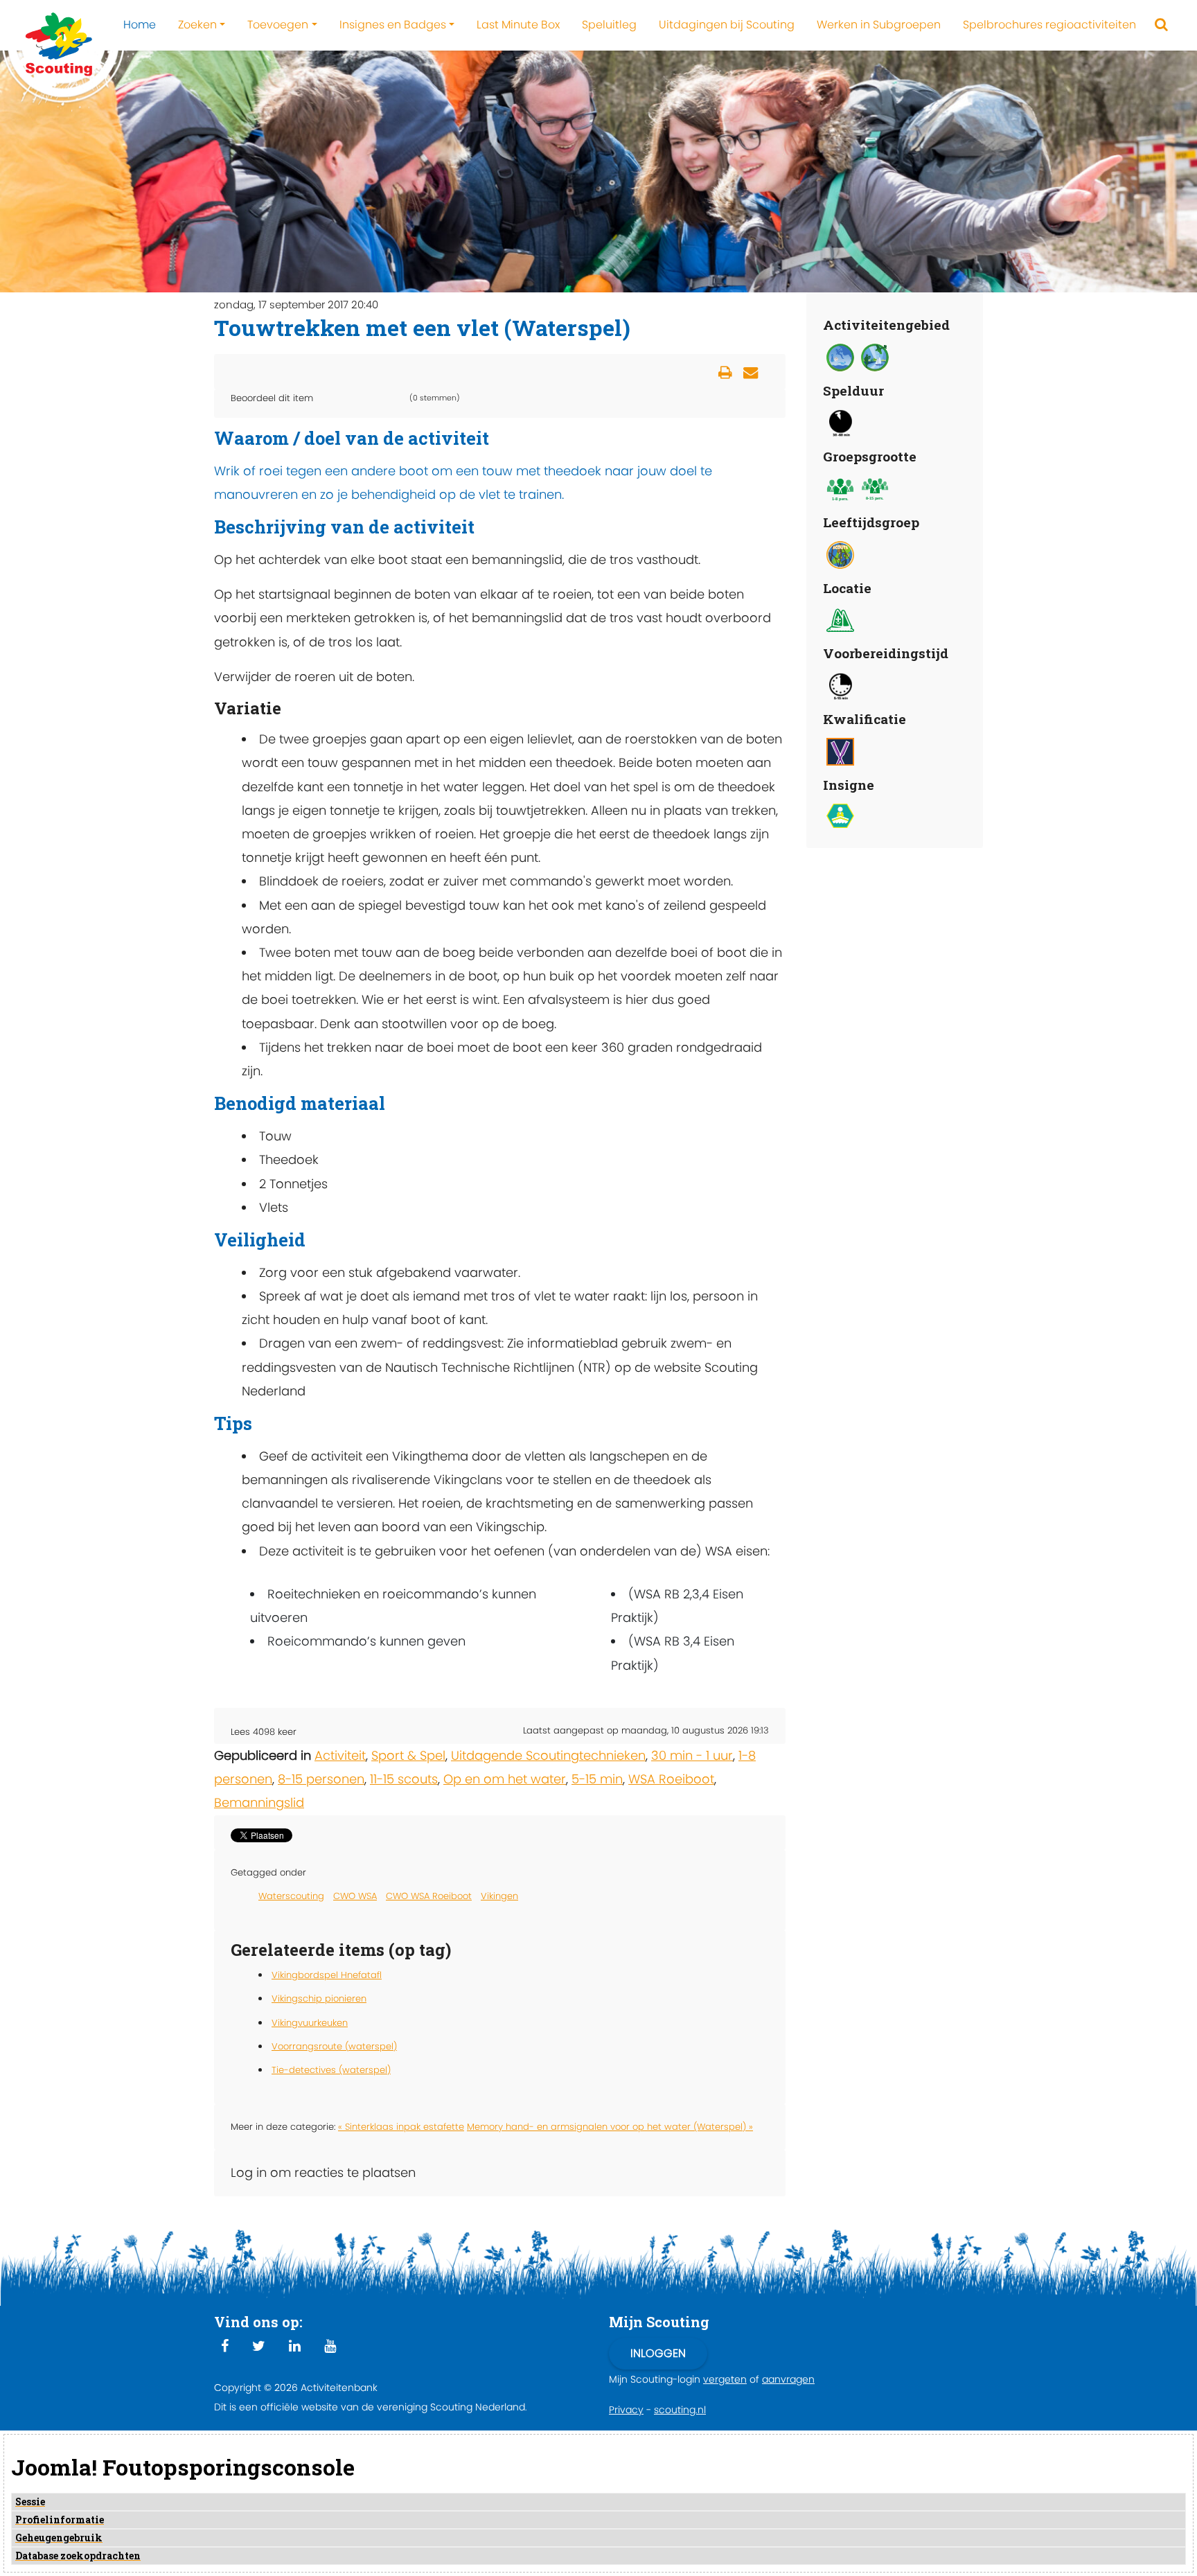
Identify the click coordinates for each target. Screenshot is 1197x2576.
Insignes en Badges (393, 25)
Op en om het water (505, 1779)
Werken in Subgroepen (879, 25)
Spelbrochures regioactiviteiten (1049, 25)
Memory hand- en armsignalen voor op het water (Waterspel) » (610, 2127)
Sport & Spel (408, 1755)
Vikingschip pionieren (319, 1999)
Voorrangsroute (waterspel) (334, 2046)
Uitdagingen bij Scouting (727, 25)
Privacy (626, 2410)
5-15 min (597, 1779)
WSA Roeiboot (671, 1779)
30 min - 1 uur (692, 1755)
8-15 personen (321, 1779)
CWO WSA (355, 1896)
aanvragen (788, 2379)
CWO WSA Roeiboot (429, 1896)
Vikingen (499, 1896)
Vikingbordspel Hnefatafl (327, 1975)
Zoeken (197, 25)
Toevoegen (278, 25)
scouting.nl (680, 2410)
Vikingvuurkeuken (310, 2023)
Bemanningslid (259, 1802)
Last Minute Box (518, 25)
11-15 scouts (404, 1779)
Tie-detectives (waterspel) (331, 2070)
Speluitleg (609, 25)
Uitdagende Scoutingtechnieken (548, 1755)
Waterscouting (291, 1896)
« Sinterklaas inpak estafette (401, 2127)
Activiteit (340, 1755)
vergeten (725, 2379)
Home (140, 25)
